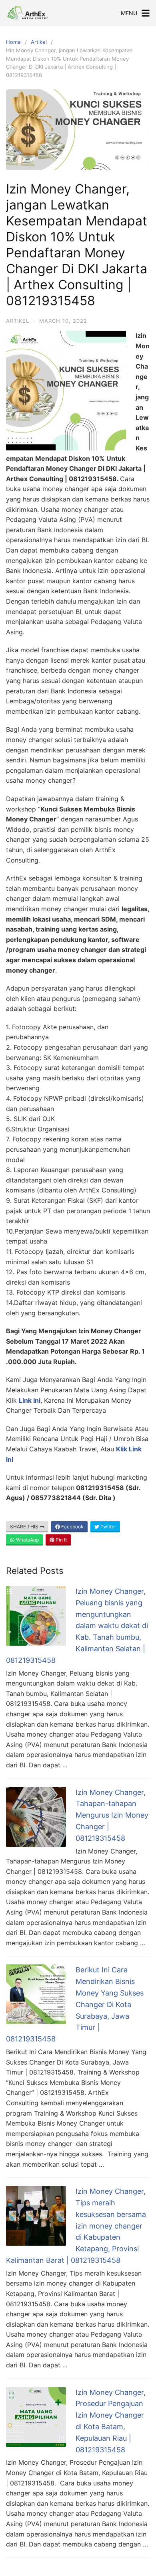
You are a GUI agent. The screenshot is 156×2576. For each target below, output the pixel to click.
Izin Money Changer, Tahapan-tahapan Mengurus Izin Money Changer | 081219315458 (112, 1815)
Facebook (72, 1527)
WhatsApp (27, 1540)
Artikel (39, 42)
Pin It (61, 1540)
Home (13, 42)
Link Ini (30, 1400)
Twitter (108, 1527)
